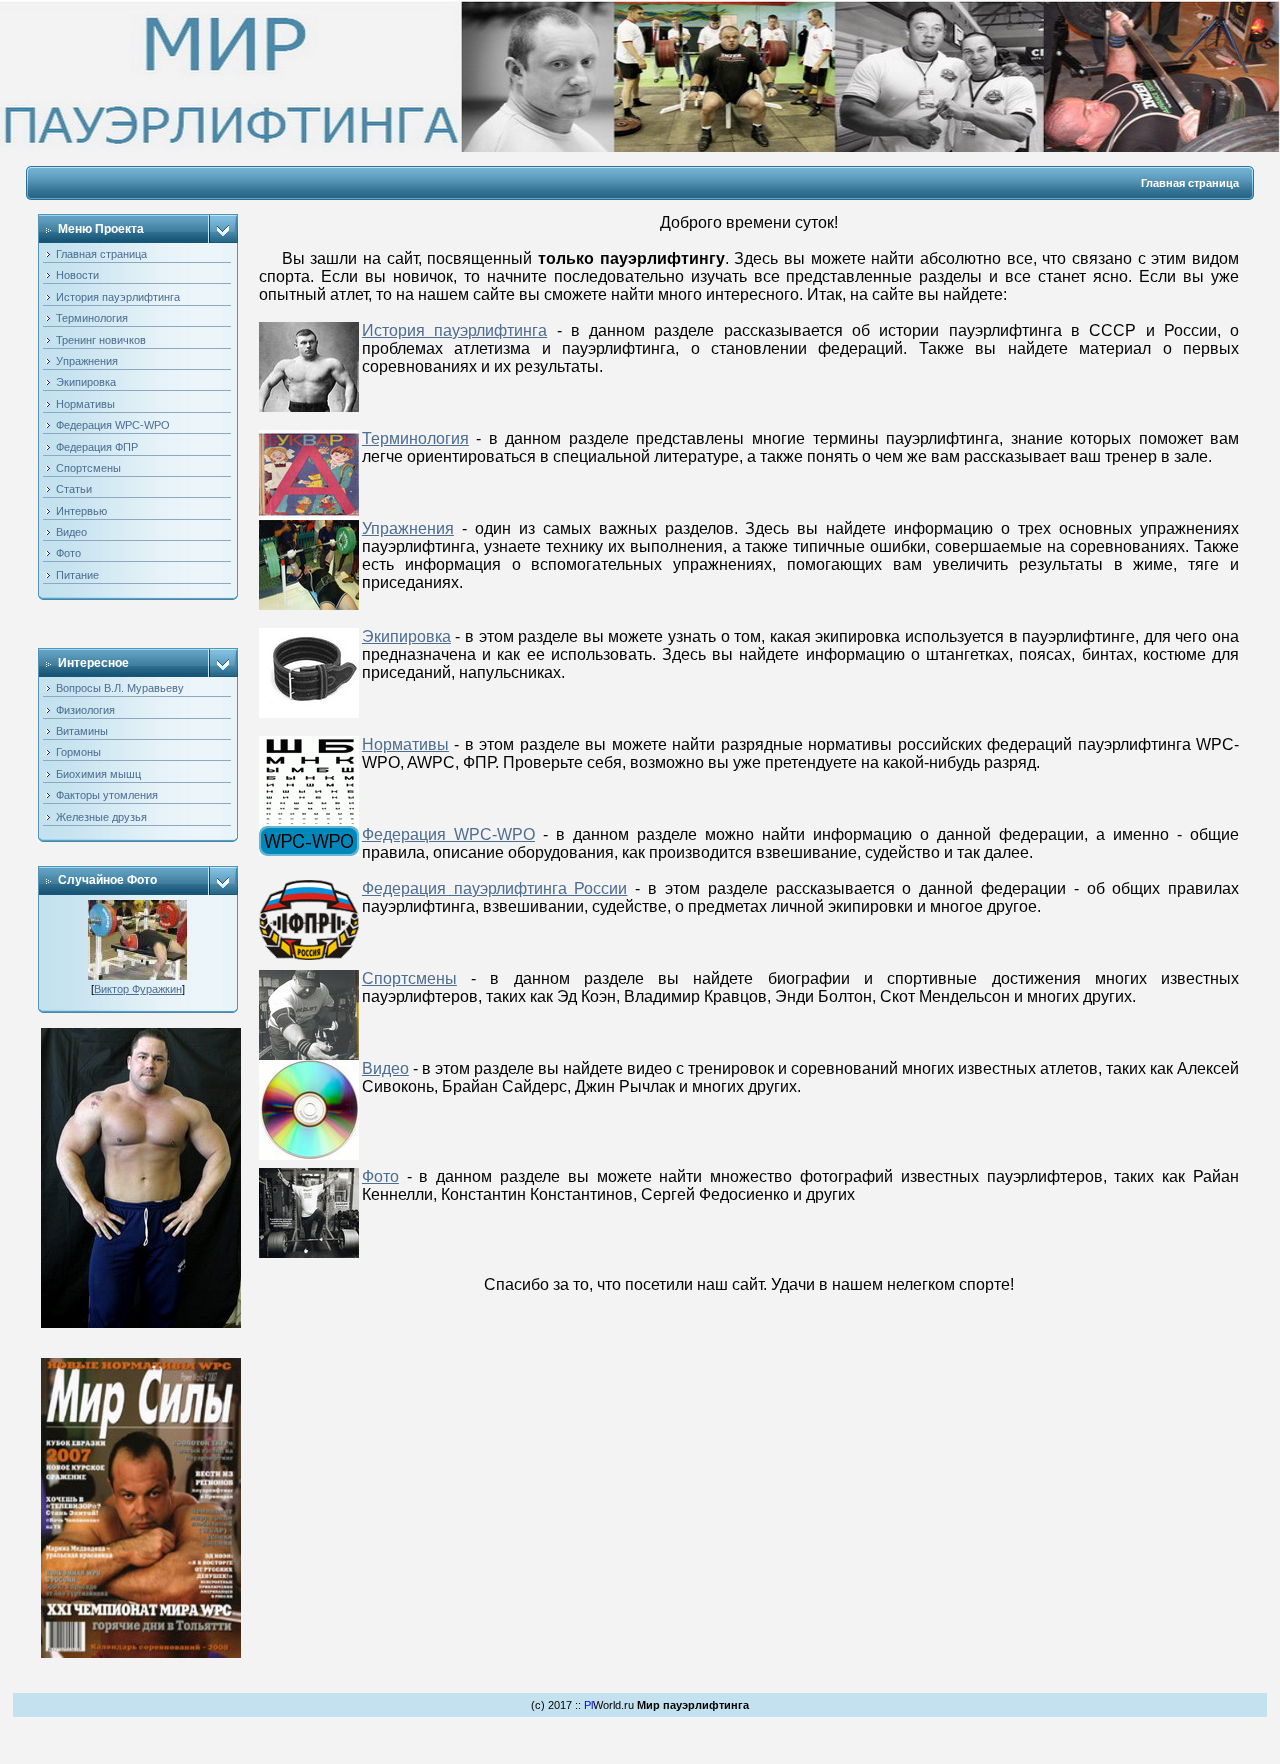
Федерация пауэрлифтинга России (495, 888)
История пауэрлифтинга (454, 330)
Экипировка (406, 636)
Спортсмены (409, 978)
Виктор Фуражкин (138, 989)
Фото (380, 1176)
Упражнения (408, 528)
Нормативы (405, 744)
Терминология (415, 438)
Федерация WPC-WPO (448, 834)
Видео (385, 1068)
